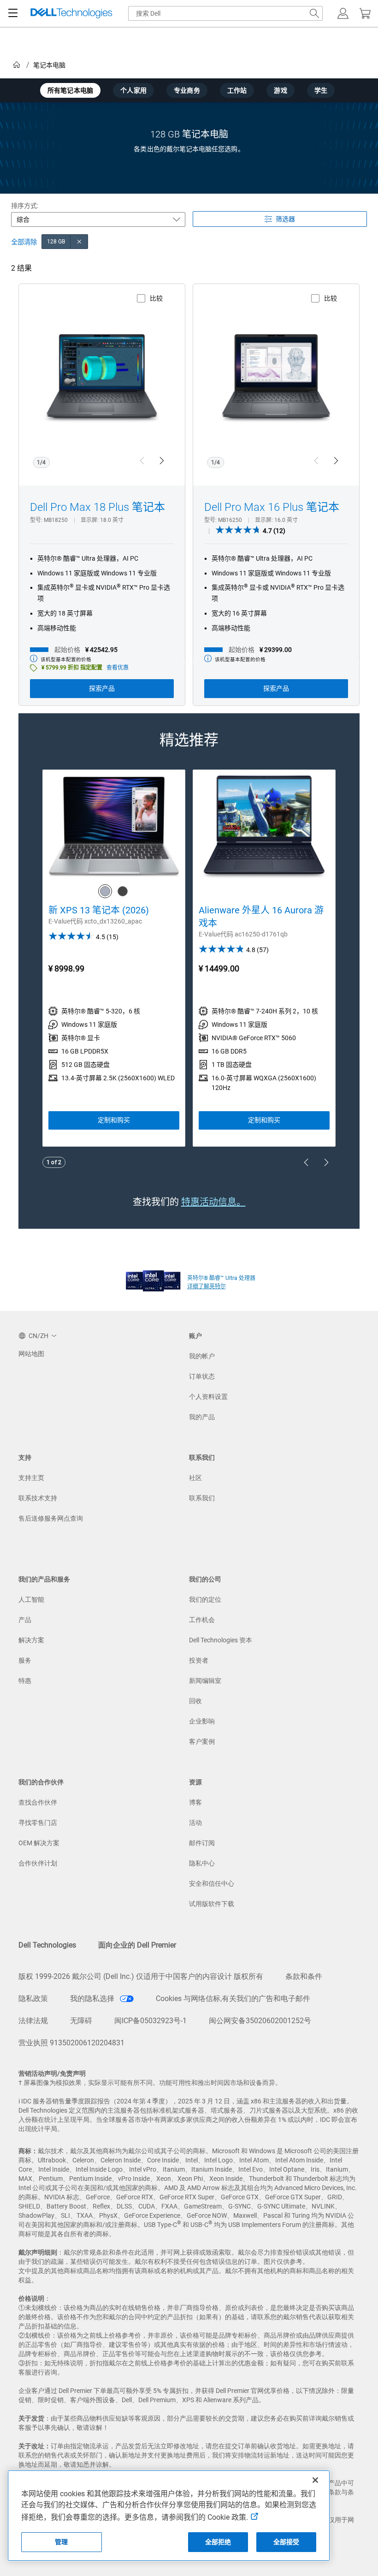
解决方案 (31, 1640)
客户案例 (202, 1741)
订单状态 (202, 1376)
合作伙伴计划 (38, 1863)
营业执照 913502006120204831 (71, 2043)
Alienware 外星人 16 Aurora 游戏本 (261, 917)
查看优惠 (118, 668)
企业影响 (202, 1721)
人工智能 (31, 1599)
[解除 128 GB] (79, 242)
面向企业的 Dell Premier (137, 1945)
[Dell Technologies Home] (71, 14)
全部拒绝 (218, 2542)
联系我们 (202, 1498)
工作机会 (202, 1620)
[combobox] (225, 13)
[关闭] (315, 2480)
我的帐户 (202, 1356)
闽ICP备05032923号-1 (151, 2021)
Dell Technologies (47, 1945)
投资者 (199, 1660)
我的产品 (202, 1417)
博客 (195, 1802)
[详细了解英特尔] (153, 1279)
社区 (195, 1478)
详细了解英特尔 (207, 1286)
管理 (61, 2542)
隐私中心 (202, 1863)
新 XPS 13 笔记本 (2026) (99, 910)
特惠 (25, 1681)
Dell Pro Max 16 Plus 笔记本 (272, 507)
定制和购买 (114, 1120)
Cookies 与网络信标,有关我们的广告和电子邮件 (233, 1999)
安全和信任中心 (212, 1883)
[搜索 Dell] (314, 13)
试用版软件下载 (212, 1904)
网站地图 (31, 1354)
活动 (195, 1823)
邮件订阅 (202, 1843)
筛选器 (285, 219)
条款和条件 (304, 1976)
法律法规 (33, 2021)
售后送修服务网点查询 (51, 1518)
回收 (195, 1701)
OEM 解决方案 (39, 1843)
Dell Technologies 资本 (221, 1640)
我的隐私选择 (93, 1999)
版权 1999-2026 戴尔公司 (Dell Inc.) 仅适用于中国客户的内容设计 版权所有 (141, 1976)
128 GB (56, 242)
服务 (25, 1660)
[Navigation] (13, 13)
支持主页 (31, 1478)
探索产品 (102, 688)
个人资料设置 (208, 1397)
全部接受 (286, 2542)
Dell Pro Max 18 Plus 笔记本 (97, 507)
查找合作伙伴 (38, 1802)
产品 (25, 1620)
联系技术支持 (38, 1498)
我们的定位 (205, 1599)
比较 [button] (156, 298)
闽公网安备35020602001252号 (260, 2021)
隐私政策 (33, 1999)
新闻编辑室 (205, 1681)
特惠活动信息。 (213, 1202)
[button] (343, 13)
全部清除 (24, 242)
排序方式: (25, 206)
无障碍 (81, 2021)
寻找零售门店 (38, 1823)
